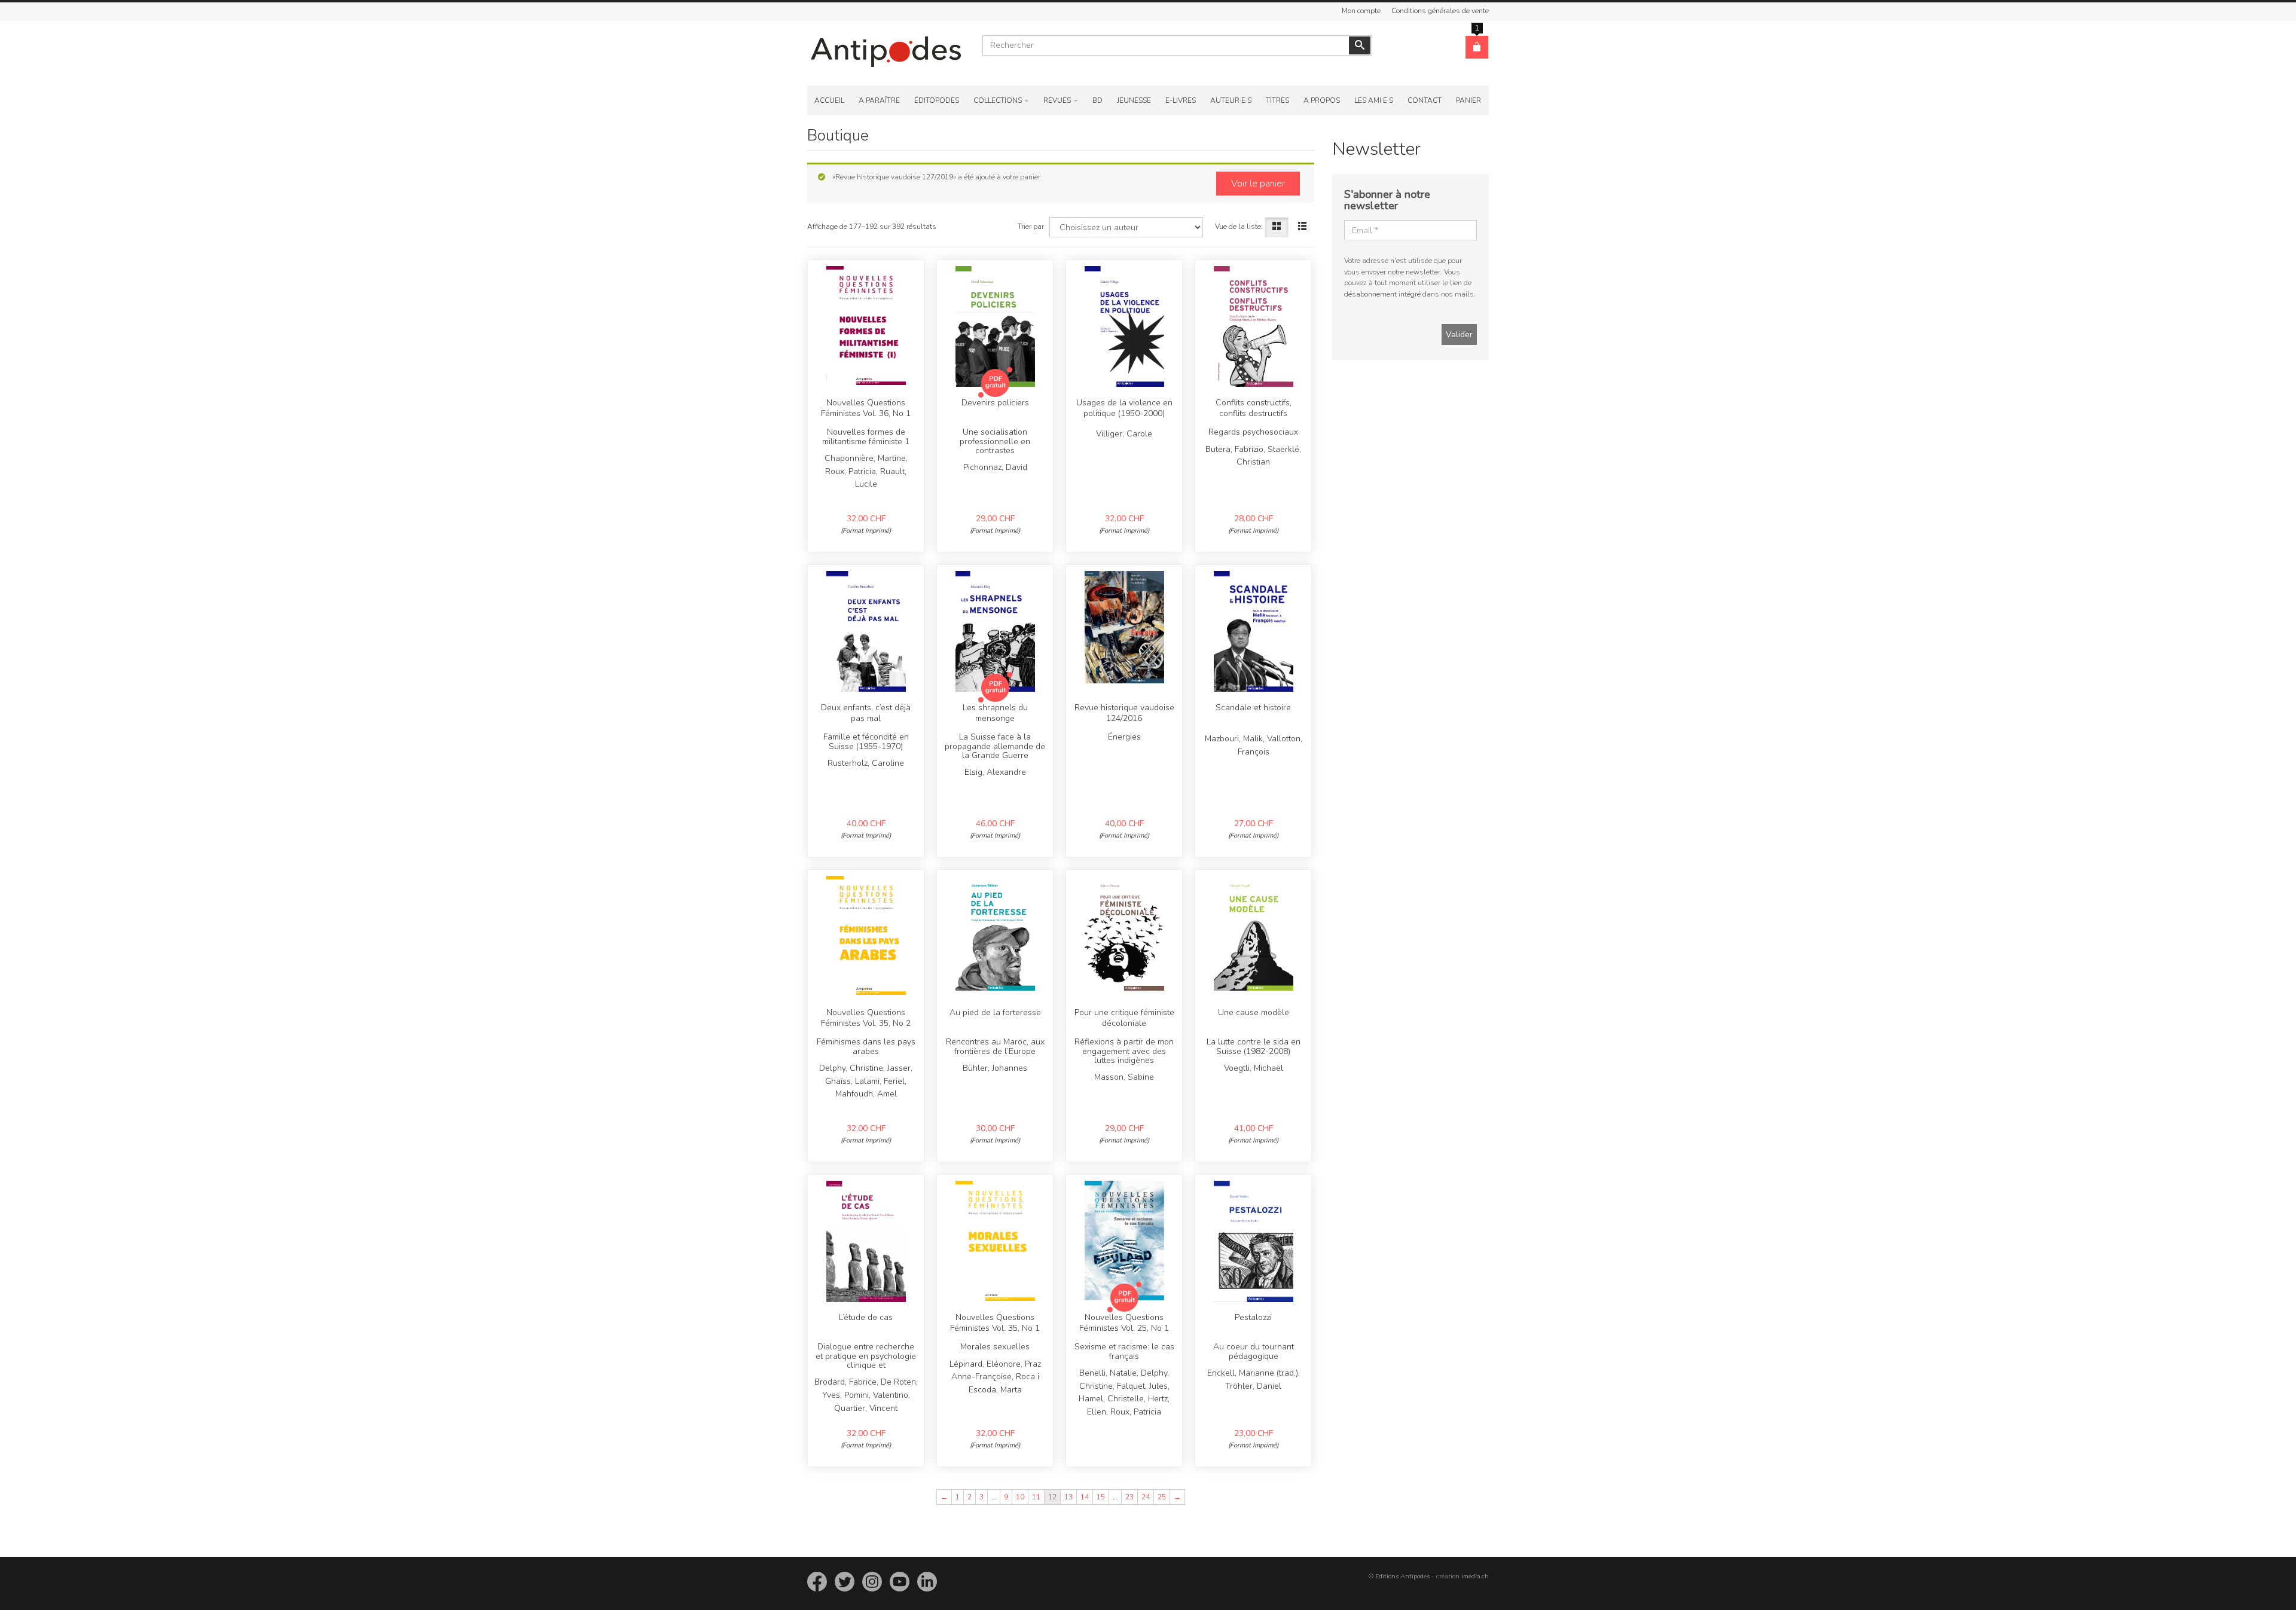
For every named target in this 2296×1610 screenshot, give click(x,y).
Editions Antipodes (1402, 1576)
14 (1085, 1497)
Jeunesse (1134, 100)
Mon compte (1361, 11)
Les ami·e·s (1374, 100)
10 (1020, 1497)
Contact (1425, 100)
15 (1101, 1497)
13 (1068, 1497)
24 (1146, 1497)
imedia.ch (1475, 1576)
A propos (1322, 100)
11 (1036, 1497)
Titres (1277, 100)
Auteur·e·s (1231, 100)
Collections (998, 100)
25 (1162, 1497)
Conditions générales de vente (1440, 11)
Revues (1057, 100)
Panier (1468, 100)
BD (1097, 100)
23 (1129, 1497)
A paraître (879, 100)
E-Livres (1181, 100)
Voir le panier (1258, 184)
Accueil (829, 100)
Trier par (1031, 227)
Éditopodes (937, 100)
